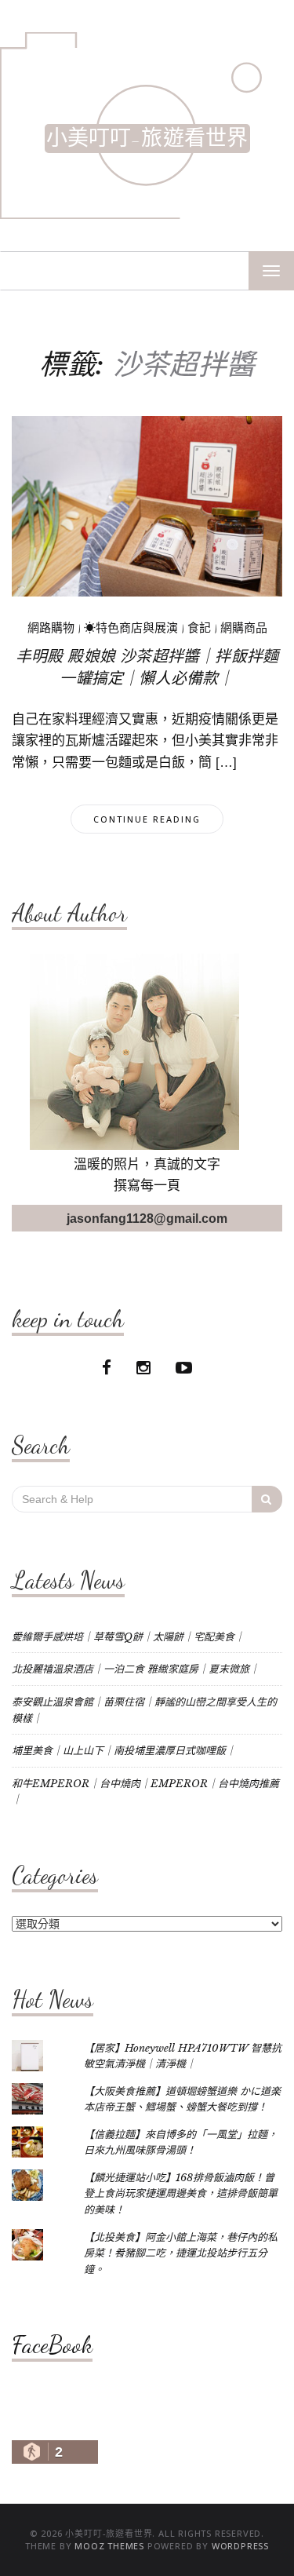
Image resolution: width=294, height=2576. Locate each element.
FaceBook (52, 2344)
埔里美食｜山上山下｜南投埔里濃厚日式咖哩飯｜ (124, 1751)
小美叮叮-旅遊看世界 (147, 139)
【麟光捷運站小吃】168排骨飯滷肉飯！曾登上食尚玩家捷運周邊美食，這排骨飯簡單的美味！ (181, 2194)
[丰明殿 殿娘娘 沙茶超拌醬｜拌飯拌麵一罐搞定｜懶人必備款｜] (147, 505)
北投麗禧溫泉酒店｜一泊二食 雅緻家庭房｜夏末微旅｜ (136, 1669)
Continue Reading (147, 819)
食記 (199, 628)
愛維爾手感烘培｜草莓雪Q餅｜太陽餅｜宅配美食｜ (128, 1637)
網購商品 (244, 628)
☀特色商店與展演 (131, 628)
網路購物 (51, 628)
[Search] (267, 1499)
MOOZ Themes (109, 2546)
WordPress (240, 2546)
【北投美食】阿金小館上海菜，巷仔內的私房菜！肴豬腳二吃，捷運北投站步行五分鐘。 (181, 2253)
